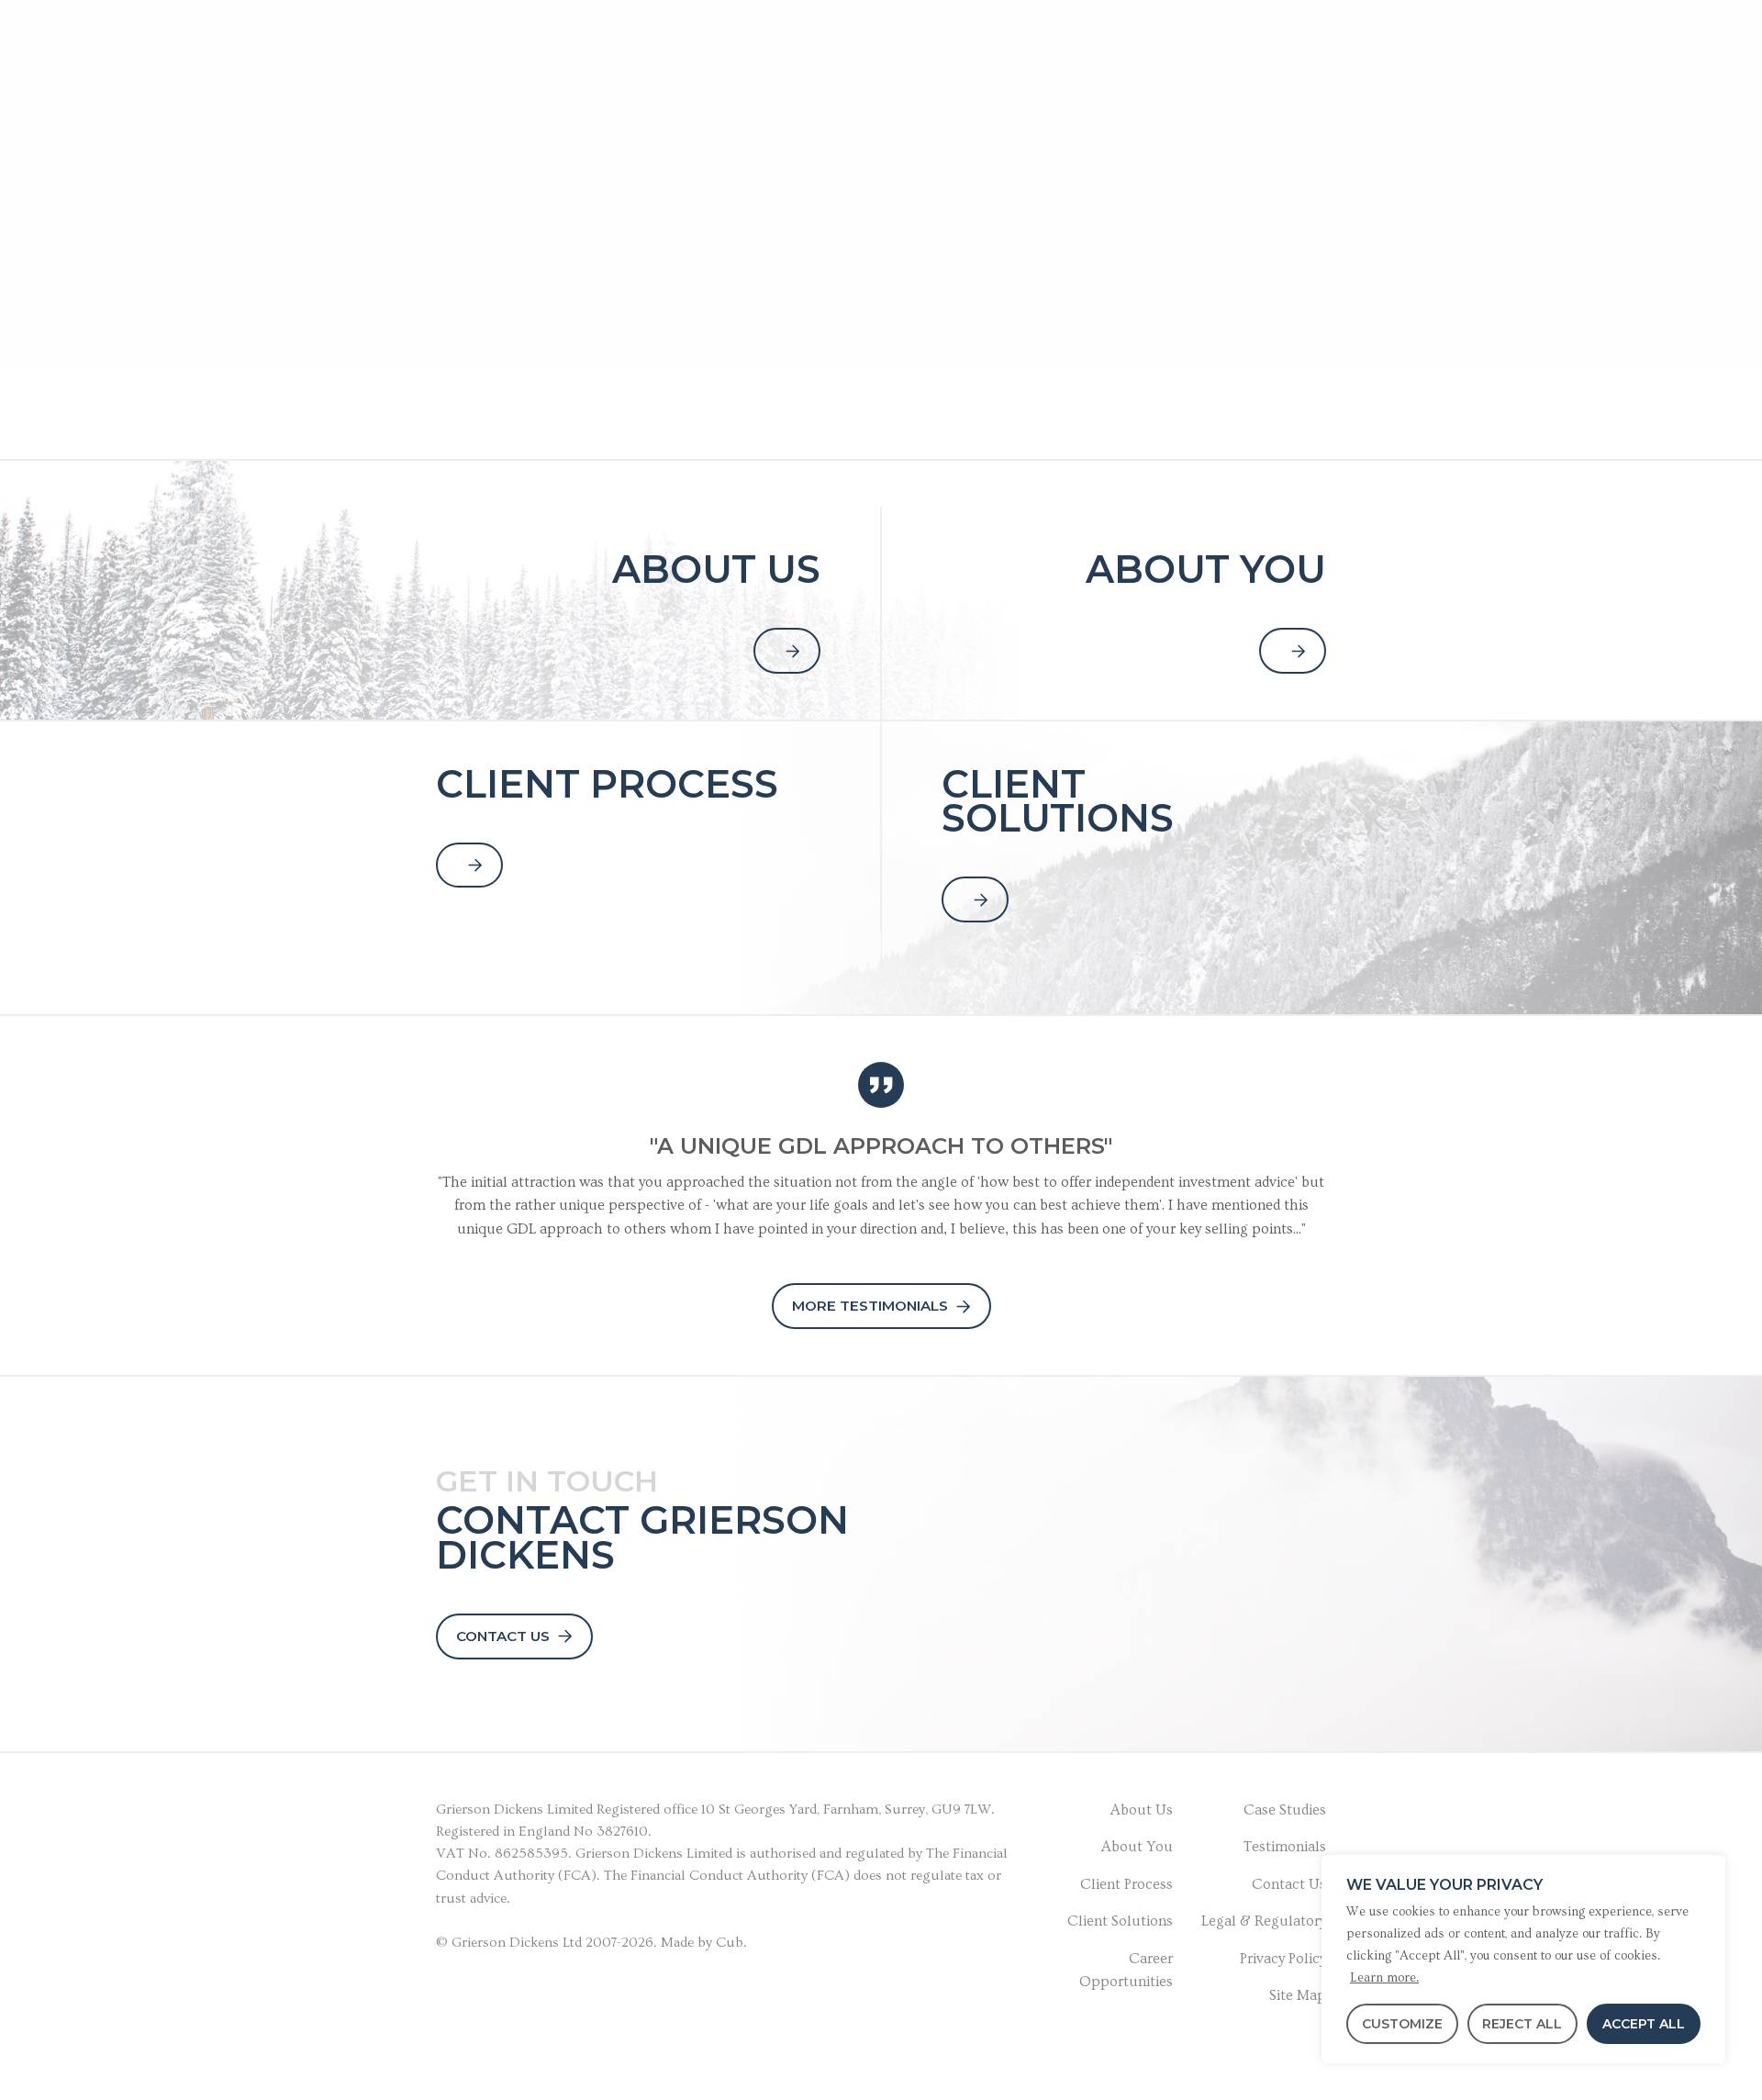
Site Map (1298, 1995)
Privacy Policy (1283, 1959)
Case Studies (1285, 1810)
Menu (509, 68)
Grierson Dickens (490, 1810)
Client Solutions (1120, 1921)
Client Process (1126, 1884)
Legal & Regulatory (1264, 1921)
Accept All (1644, 2024)
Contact (1271, 68)
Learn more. (1384, 1978)
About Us (1142, 1810)
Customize (1402, 2024)
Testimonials (1285, 1847)
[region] (1523, 1959)
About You (1137, 1847)
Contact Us (503, 1636)
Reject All (1522, 2024)
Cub (730, 1943)
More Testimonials (870, 1306)
